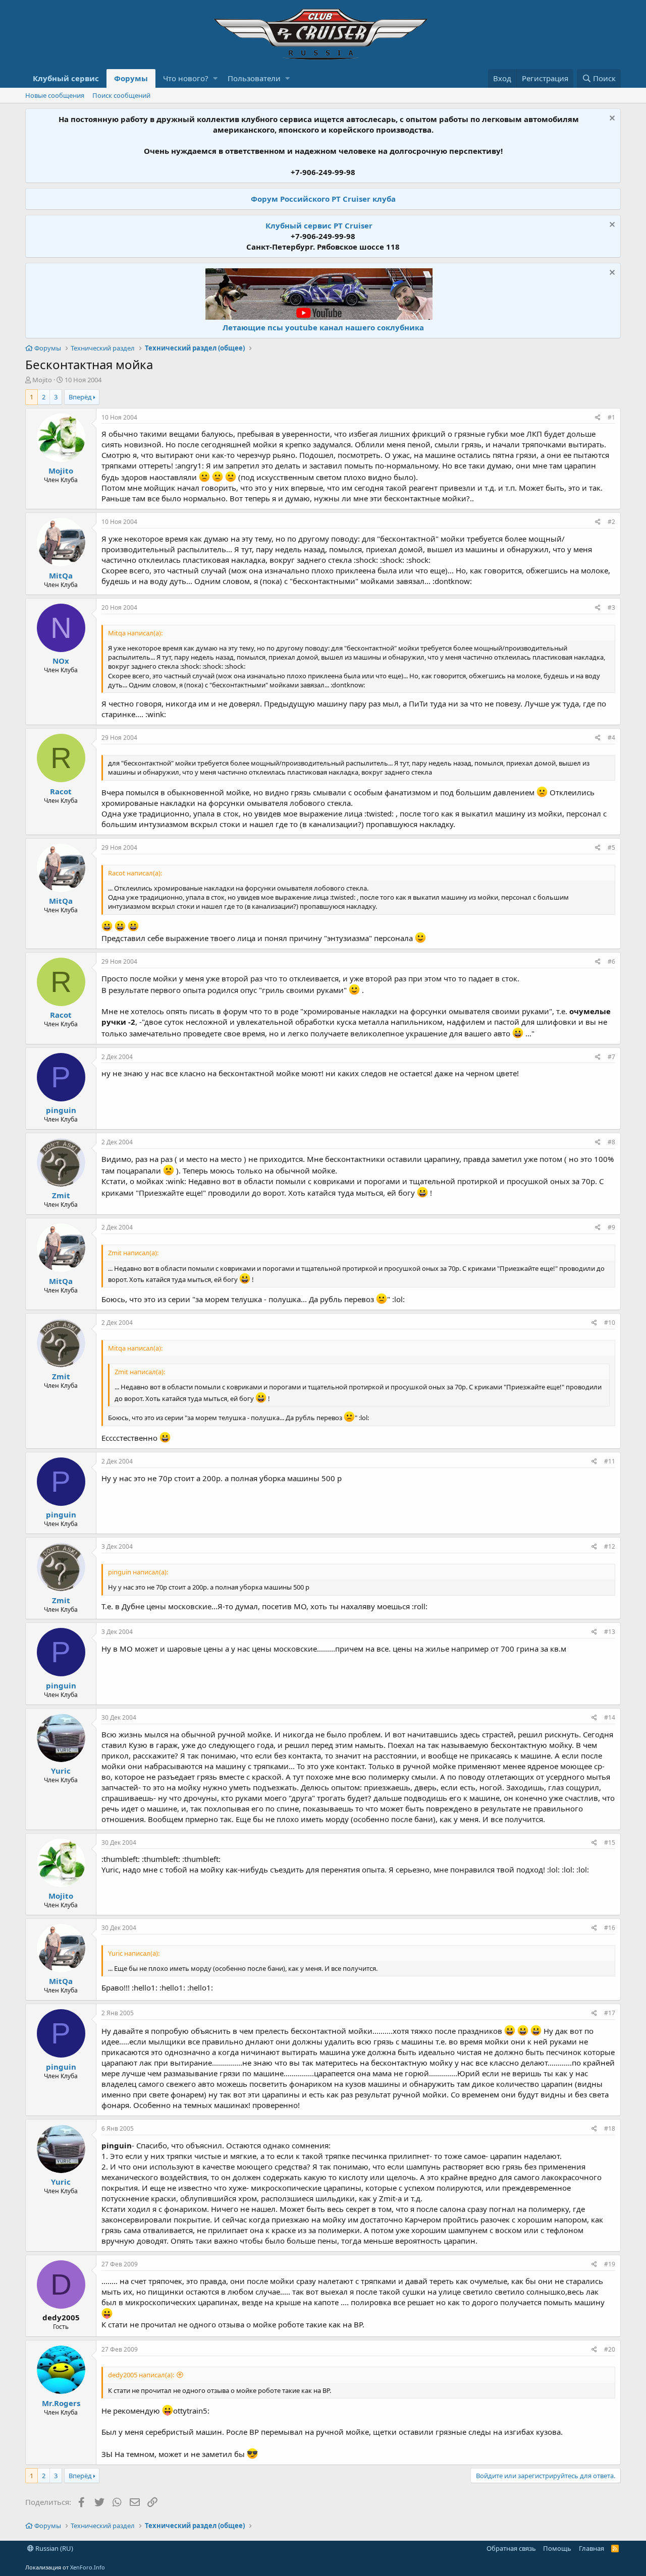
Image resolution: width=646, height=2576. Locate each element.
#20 (610, 2349)
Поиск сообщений (121, 95)
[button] (215, 78)
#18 (610, 2128)
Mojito (42, 380)
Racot (61, 791)
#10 (610, 1323)
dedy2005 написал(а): (141, 2375)
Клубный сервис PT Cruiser (319, 225)
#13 (610, 1632)
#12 (610, 1546)
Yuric (61, 1771)
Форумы (131, 78)
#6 (611, 961)
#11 (610, 1461)
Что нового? (186, 78)
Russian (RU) (53, 2548)
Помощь (557, 2548)
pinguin (61, 1110)
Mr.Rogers (61, 2403)
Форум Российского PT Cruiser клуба (323, 199)
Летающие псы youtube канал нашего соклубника (323, 327)
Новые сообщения (55, 95)
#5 (611, 847)
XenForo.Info (88, 2567)
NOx (61, 661)
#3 (611, 607)
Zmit (61, 1195)
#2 (611, 522)
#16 (610, 1928)
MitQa (61, 575)
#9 (611, 1227)
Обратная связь (511, 2548)
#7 (611, 1057)
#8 (611, 1142)
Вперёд (80, 397)
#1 (611, 417)
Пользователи (254, 78)
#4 (611, 738)
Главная (591, 2548)
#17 (610, 2013)
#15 (610, 1842)
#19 (610, 2264)
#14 (610, 1717)
